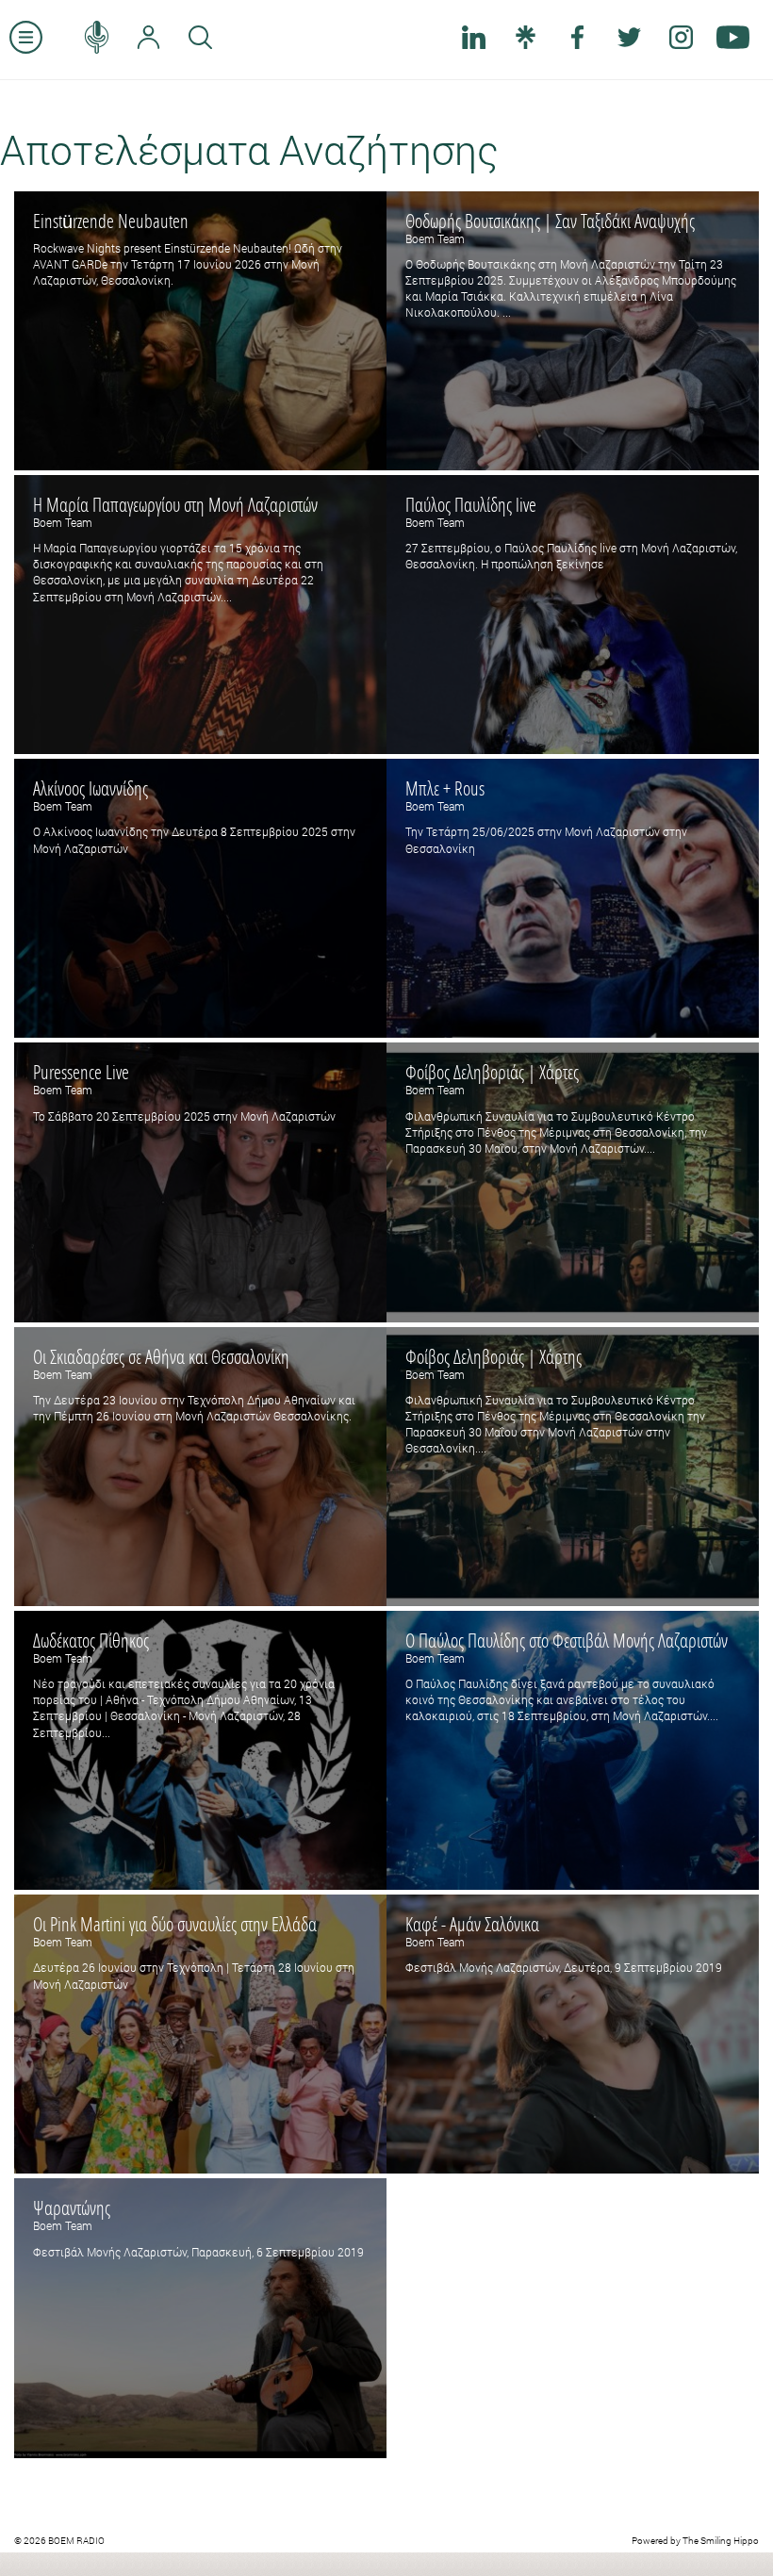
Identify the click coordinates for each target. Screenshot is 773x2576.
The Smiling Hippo (721, 2541)
